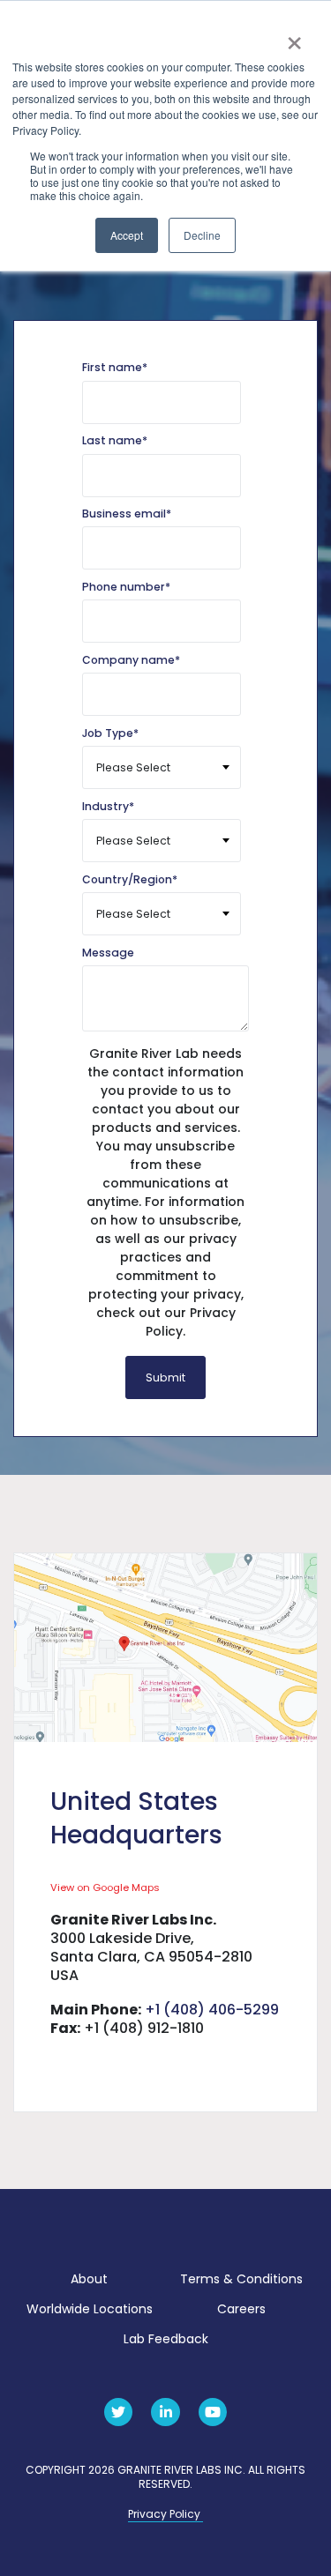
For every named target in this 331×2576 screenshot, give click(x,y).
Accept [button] (127, 235)
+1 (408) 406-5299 (212, 2010)
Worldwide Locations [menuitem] (90, 2309)
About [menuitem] (89, 2279)
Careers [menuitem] (241, 2309)
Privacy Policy (165, 2514)
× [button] (293, 37)
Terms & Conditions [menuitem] (241, 2279)
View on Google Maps (105, 1887)
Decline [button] (202, 235)
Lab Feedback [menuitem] (166, 2339)
